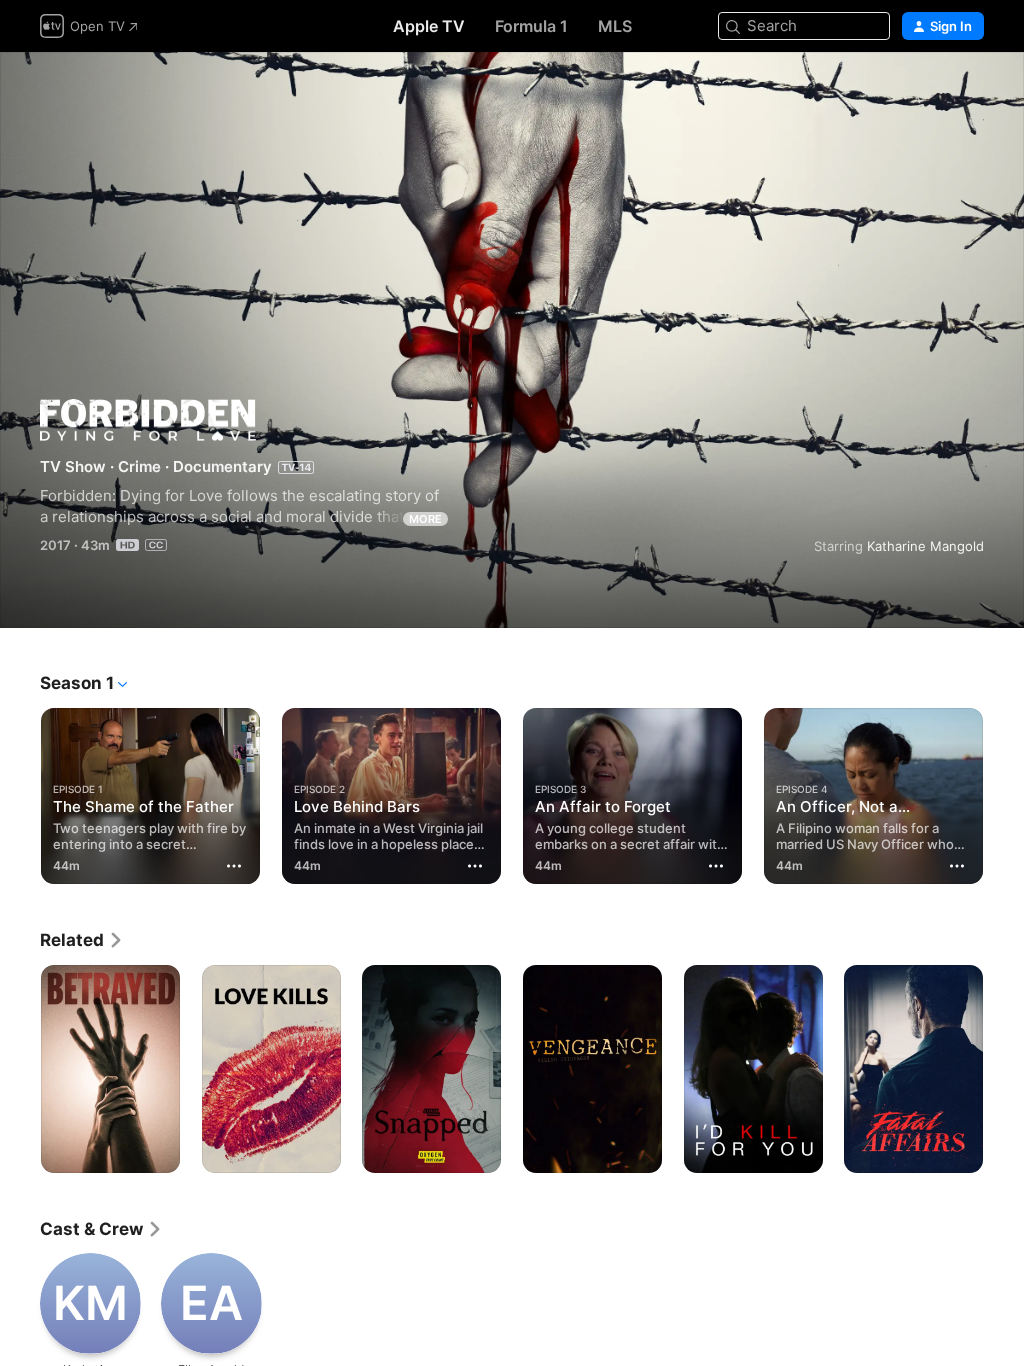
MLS (615, 26)
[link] (82, 940)
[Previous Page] (20, 792)
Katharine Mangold (925, 546)
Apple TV (429, 26)
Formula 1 (531, 26)
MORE (425, 519)
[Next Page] (1004, 792)
